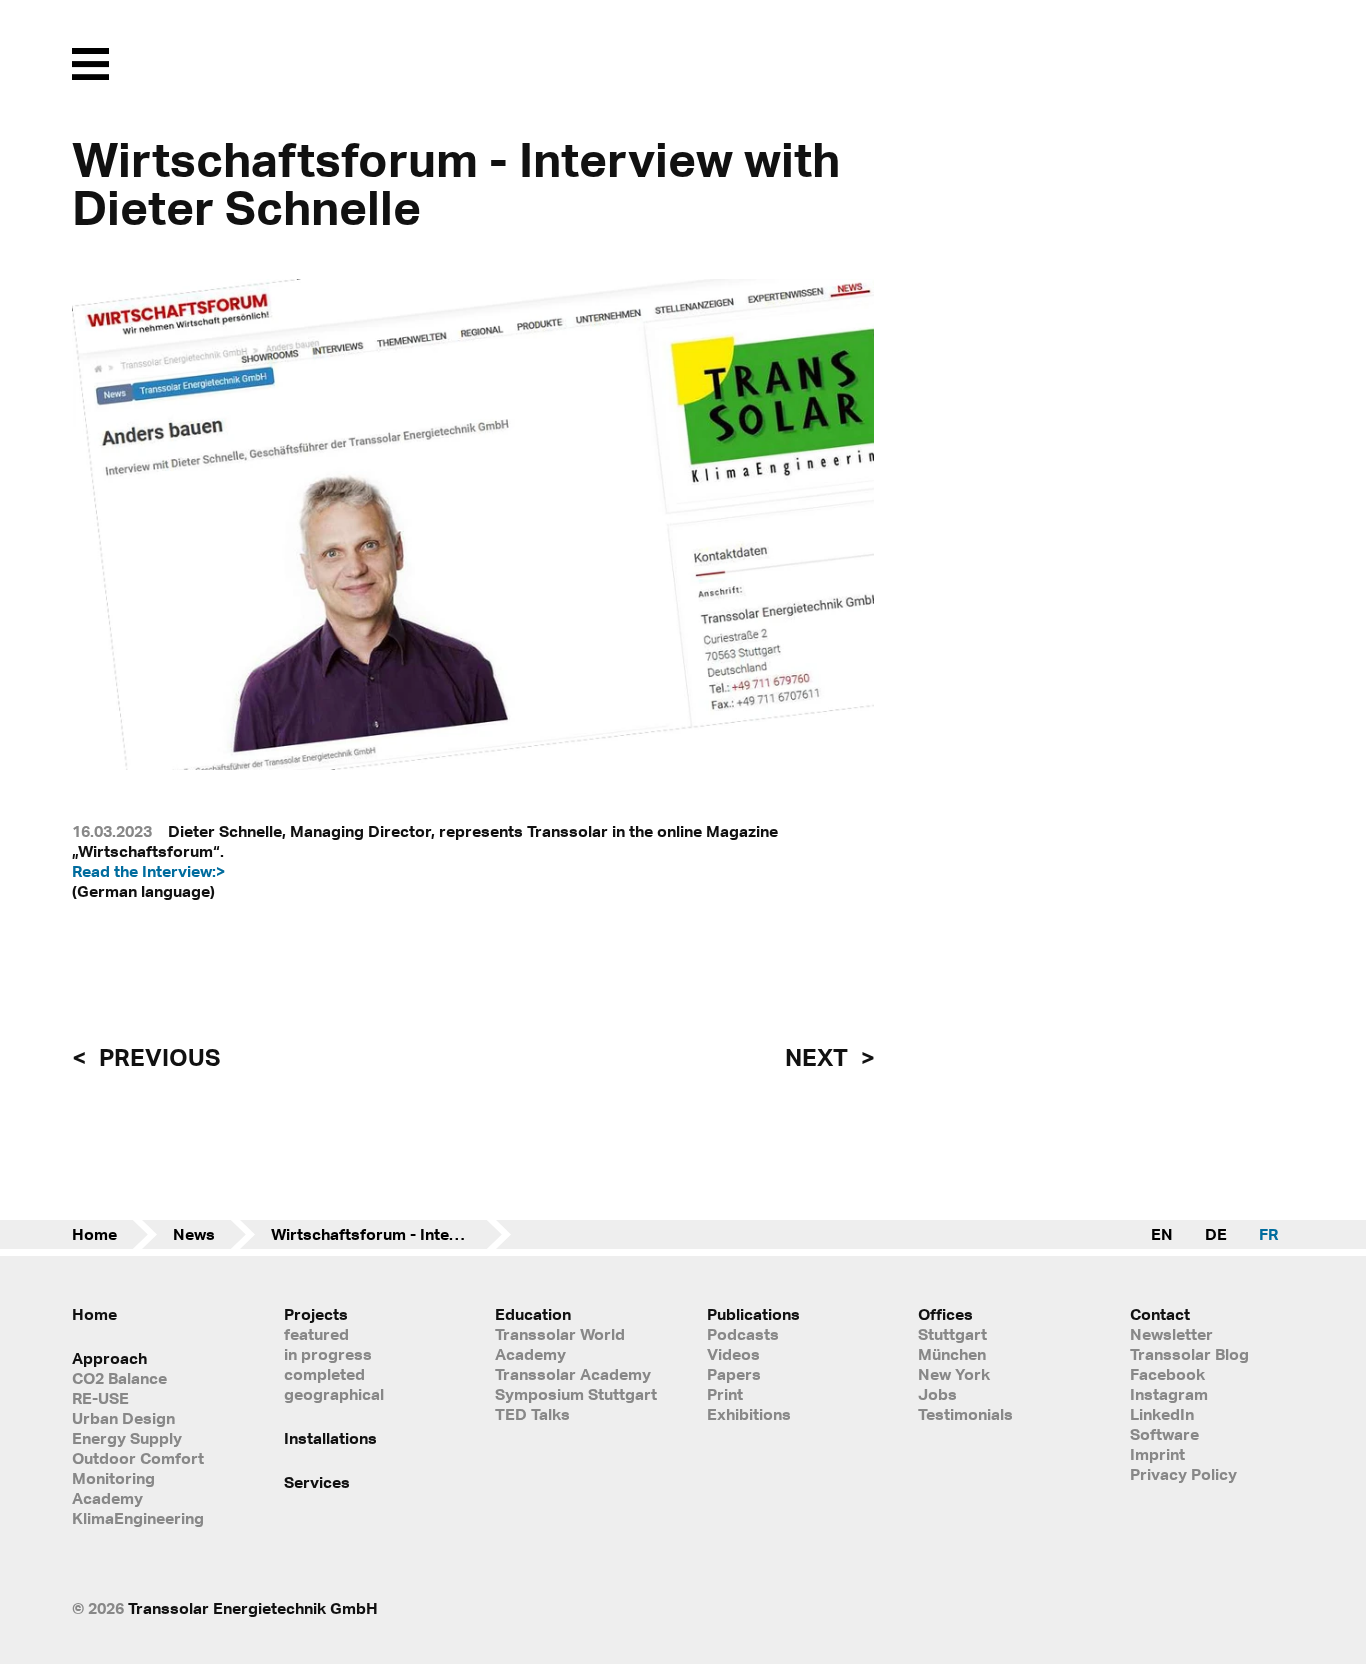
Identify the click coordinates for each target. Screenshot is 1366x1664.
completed (324, 1374)
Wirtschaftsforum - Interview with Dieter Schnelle (391, 1234)
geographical (334, 1394)
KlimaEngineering (138, 1518)
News (194, 1234)
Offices (945, 1314)
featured (316, 1334)
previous (157, 1057)
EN (1162, 1234)
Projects (316, 1314)
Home (94, 1234)
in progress (328, 1354)
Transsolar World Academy (560, 1344)
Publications (753, 1314)
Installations (330, 1438)
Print (725, 1394)
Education (533, 1314)
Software (1164, 1434)
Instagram (1169, 1394)
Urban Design (123, 1418)
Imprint (1157, 1454)
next (819, 1057)
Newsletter (1171, 1334)
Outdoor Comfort (138, 1458)
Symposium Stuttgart (576, 1394)
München (952, 1354)
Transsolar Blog (1189, 1354)
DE (1216, 1234)
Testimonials (965, 1414)
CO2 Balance (119, 1378)
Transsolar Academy (573, 1374)
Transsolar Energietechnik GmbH (253, 1608)
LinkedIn (1162, 1414)
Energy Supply (127, 1438)
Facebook (1167, 1374)
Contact (1160, 1314)
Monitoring (113, 1478)
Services (317, 1482)
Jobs (937, 1394)
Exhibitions (749, 1414)
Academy (107, 1498)
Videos (733, 1354)
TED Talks (532, 1414)
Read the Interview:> (148, 871)
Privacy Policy (1183, 1474)
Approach (109, 1358)
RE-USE (100, 1398)
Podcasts (743, 1334)
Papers (734, 1374)
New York (954, 1374)
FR (1268, 1234)
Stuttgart (952, 1334)
